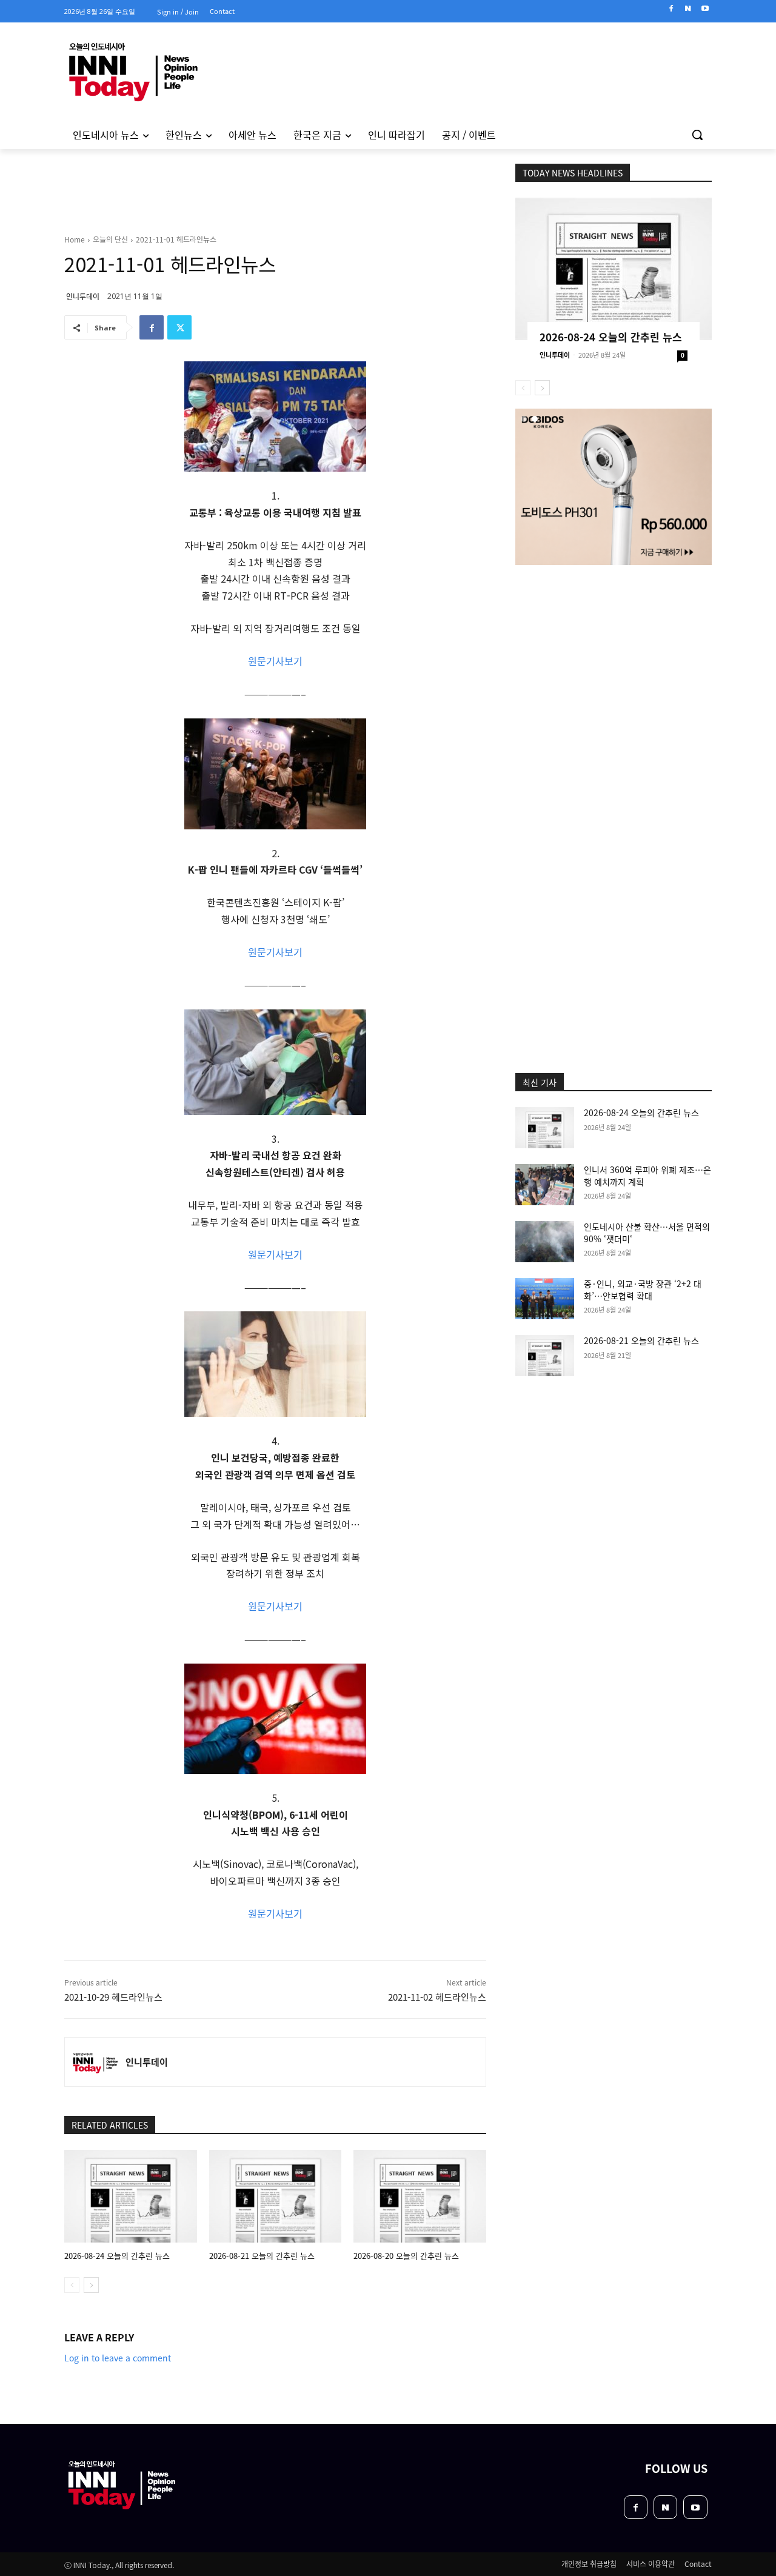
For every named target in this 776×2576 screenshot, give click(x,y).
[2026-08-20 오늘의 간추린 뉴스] (420, 2196)
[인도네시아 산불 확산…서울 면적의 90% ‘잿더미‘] (545, 1242)
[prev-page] (72, 2285)
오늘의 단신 (110, 239)
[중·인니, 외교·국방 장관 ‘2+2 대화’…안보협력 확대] (545, 1299)
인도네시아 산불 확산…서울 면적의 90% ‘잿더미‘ (647, 1233)
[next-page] (91, 2285)
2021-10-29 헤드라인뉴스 (113, 1997)
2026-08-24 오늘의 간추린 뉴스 (117, 2256)
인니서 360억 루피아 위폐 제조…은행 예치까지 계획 (647, 1176)
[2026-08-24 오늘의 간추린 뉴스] (131, 2196)
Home (75, 239)
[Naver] (688, 9)
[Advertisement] (614, 646)
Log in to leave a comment (118, 2358)
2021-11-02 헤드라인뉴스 (437, 1997)
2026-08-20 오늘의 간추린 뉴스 (406, 2256)
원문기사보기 (275, 661)
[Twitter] (179, 327)
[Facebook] (671, 9)
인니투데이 (83, 296)
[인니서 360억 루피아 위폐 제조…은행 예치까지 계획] (545, 1185)
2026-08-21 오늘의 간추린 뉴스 (262, 2256)
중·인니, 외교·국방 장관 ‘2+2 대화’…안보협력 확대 (643, 1290)
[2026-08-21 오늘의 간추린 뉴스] (276, 2196)
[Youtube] (705, 9)
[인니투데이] (95, 2062)
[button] (697, 135)
